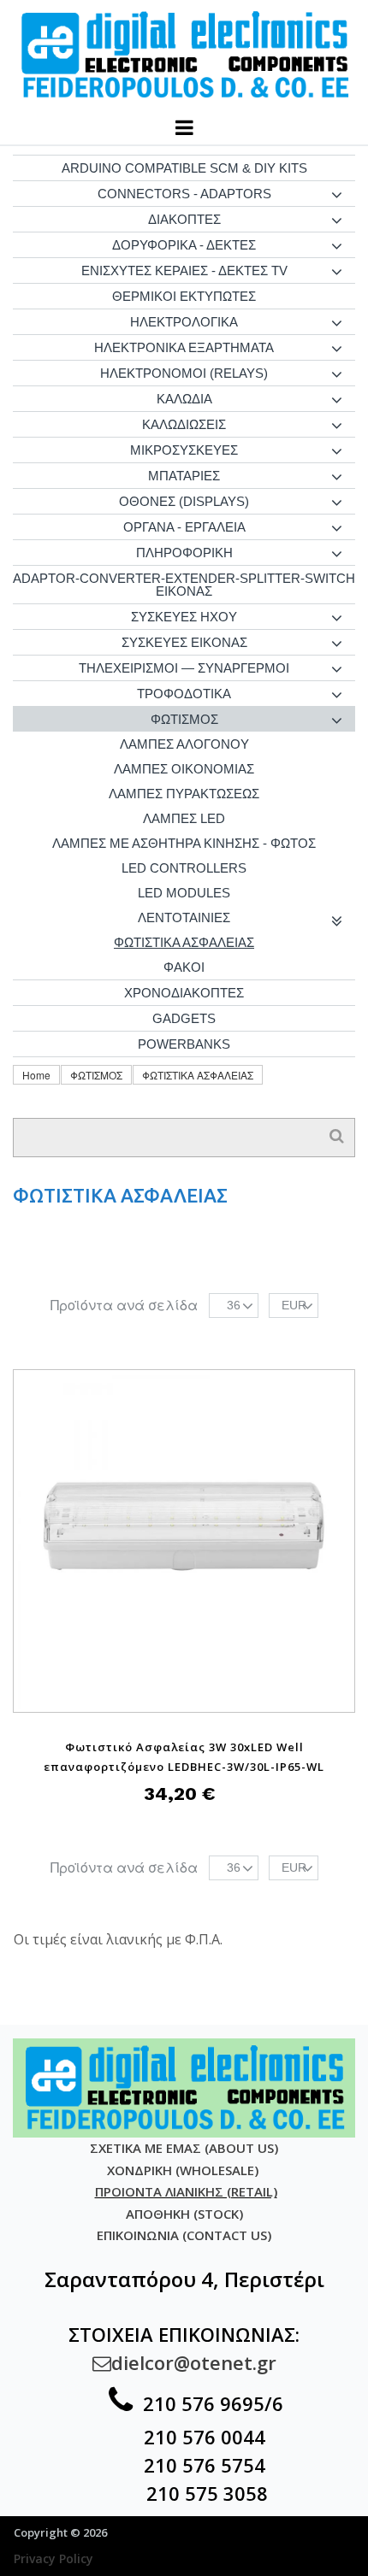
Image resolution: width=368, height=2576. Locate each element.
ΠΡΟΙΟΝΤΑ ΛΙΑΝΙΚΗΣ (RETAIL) (186, 2191)
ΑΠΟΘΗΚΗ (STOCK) (184, 2214)
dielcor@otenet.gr (184, 2362)
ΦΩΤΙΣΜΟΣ (96, 1075)
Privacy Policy (53, 2558)
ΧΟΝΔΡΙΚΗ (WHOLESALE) (184, 2170)
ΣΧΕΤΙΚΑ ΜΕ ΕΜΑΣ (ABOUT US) (184, 2148)
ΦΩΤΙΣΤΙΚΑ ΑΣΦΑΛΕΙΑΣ (198, 1075)
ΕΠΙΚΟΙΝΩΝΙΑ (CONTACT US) (184, 2235)
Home (36, 1075)
